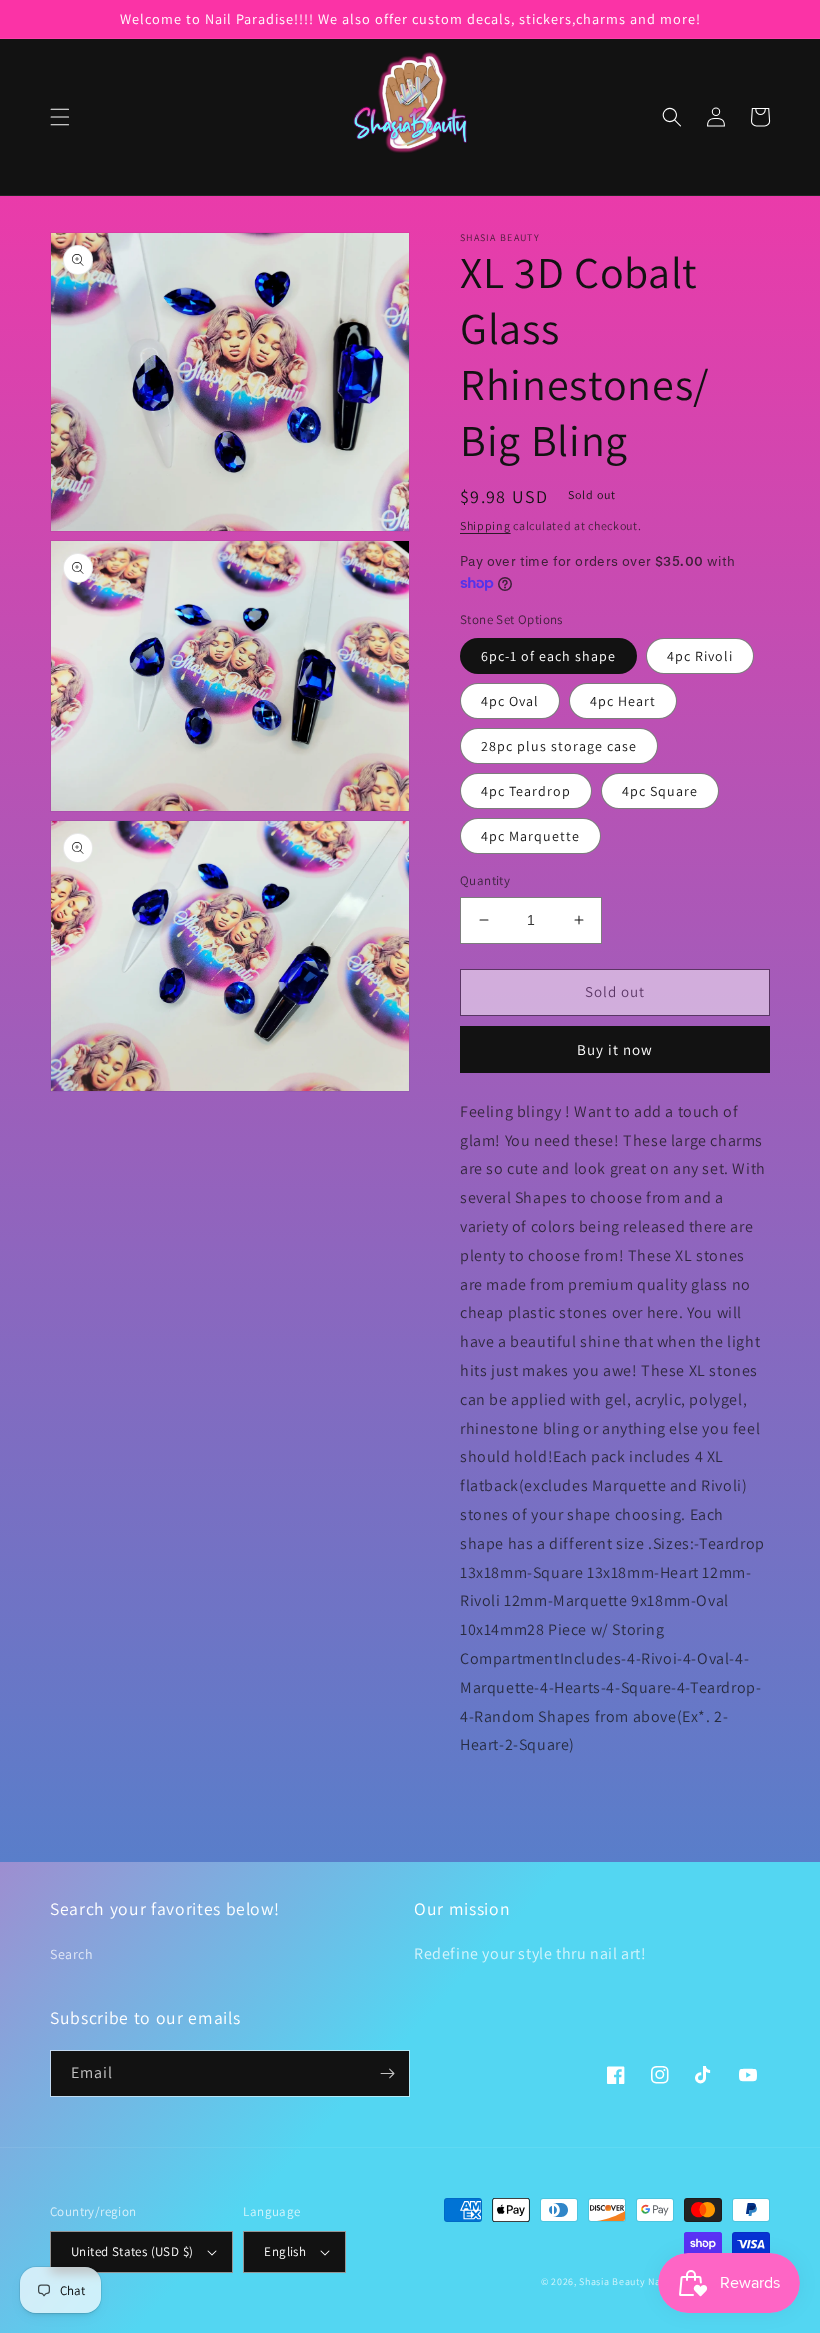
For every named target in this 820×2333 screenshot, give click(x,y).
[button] (60, 117)
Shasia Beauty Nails (625, 2281)
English (285, 2251)
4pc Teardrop (526, 791)
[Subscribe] (387, 2073)
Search (72, 1954)
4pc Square (660, 791)
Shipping (485, 525)
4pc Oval (510, 701)
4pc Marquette (530, 836)
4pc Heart (623, 701)
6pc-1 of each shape (548, 656)
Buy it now (615, 1049)
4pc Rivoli (700, 656)
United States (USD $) (132, 2251)
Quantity (485, 880)
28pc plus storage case (559, 746)
